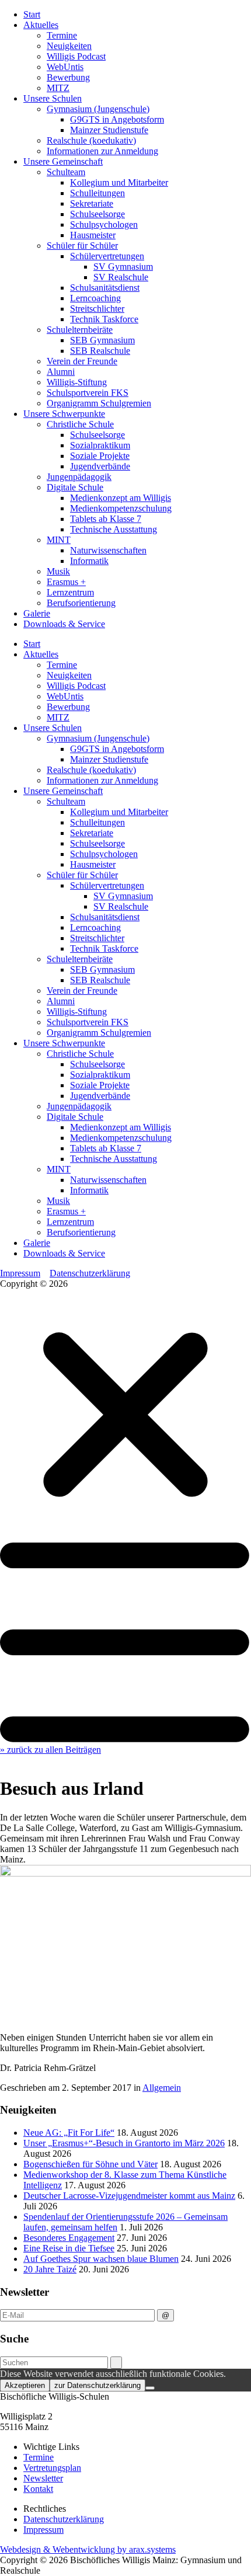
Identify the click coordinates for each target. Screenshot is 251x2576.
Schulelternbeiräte (80, 330)
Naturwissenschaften (108, 550)
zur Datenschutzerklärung (97, 2385)
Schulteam (66, 172)
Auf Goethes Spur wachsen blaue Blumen (101, 2259)
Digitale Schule (75, 487)
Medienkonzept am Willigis (121, 498)
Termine (62, 35)
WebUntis (65, 67)
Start (32, 14)
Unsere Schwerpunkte (64, 414)
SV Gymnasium (123, 267)
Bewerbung (68, 77)
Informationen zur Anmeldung (102, 151)
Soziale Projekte (100, 456)
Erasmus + (66, 582)
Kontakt (38, 2489)
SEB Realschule (100, 351)
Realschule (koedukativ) (91, 140)
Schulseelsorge (97, 214)
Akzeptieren (25, 2385)
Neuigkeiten (69, 46)
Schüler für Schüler (82, 246)
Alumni (61, 372)
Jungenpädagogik (79, 477)
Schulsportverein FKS (88, 393)
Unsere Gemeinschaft (63, 161)
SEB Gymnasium (102, 340)
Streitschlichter (97, 309)
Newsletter (43, 2478)
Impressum (20, 1273)
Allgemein (162, 2088)
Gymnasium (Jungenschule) (98, 109)
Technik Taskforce (104, 319)
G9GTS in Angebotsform (117, 119)
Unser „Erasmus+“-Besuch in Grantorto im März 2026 (124, 2143)
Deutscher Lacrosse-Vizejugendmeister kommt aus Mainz (129, 2196)
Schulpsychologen (104, 224)
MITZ (58, 88)
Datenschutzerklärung (90, 1273)
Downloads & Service (64, 624)
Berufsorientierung (81, 603)
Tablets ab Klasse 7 (106, 519)
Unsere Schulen (53, 98)
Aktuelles (41, 25)
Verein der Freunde (82, 361)
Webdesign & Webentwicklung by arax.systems (88, 2549)
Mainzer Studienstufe (109, 130)
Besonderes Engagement (69, 2238)
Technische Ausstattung (114, 529)
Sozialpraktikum (100, 445)
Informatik (89, 561)
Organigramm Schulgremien (99, 403)
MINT (59, 540)
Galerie (37, 613)
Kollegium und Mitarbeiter (119, 182)
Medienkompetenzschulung (121, 508)
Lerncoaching (95, 298)
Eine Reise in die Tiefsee (69, 2248)
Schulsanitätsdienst (105, 288)
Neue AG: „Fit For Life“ (69, 2133)
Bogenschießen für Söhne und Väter (90, 2164)
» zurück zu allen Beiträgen (50, 1750)
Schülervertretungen (107, 256)
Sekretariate (92, 203)
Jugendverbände (100, 466)
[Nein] (150, 2388)
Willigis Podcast (76, 56)
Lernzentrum (70, 592)
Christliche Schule (80, 424)
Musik (58, 571)
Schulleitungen (97, 193)
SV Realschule (121, 277)
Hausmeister (93, 235)
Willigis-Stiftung (77, 382)
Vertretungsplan (52, 2468)
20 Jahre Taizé (50, 2269)
